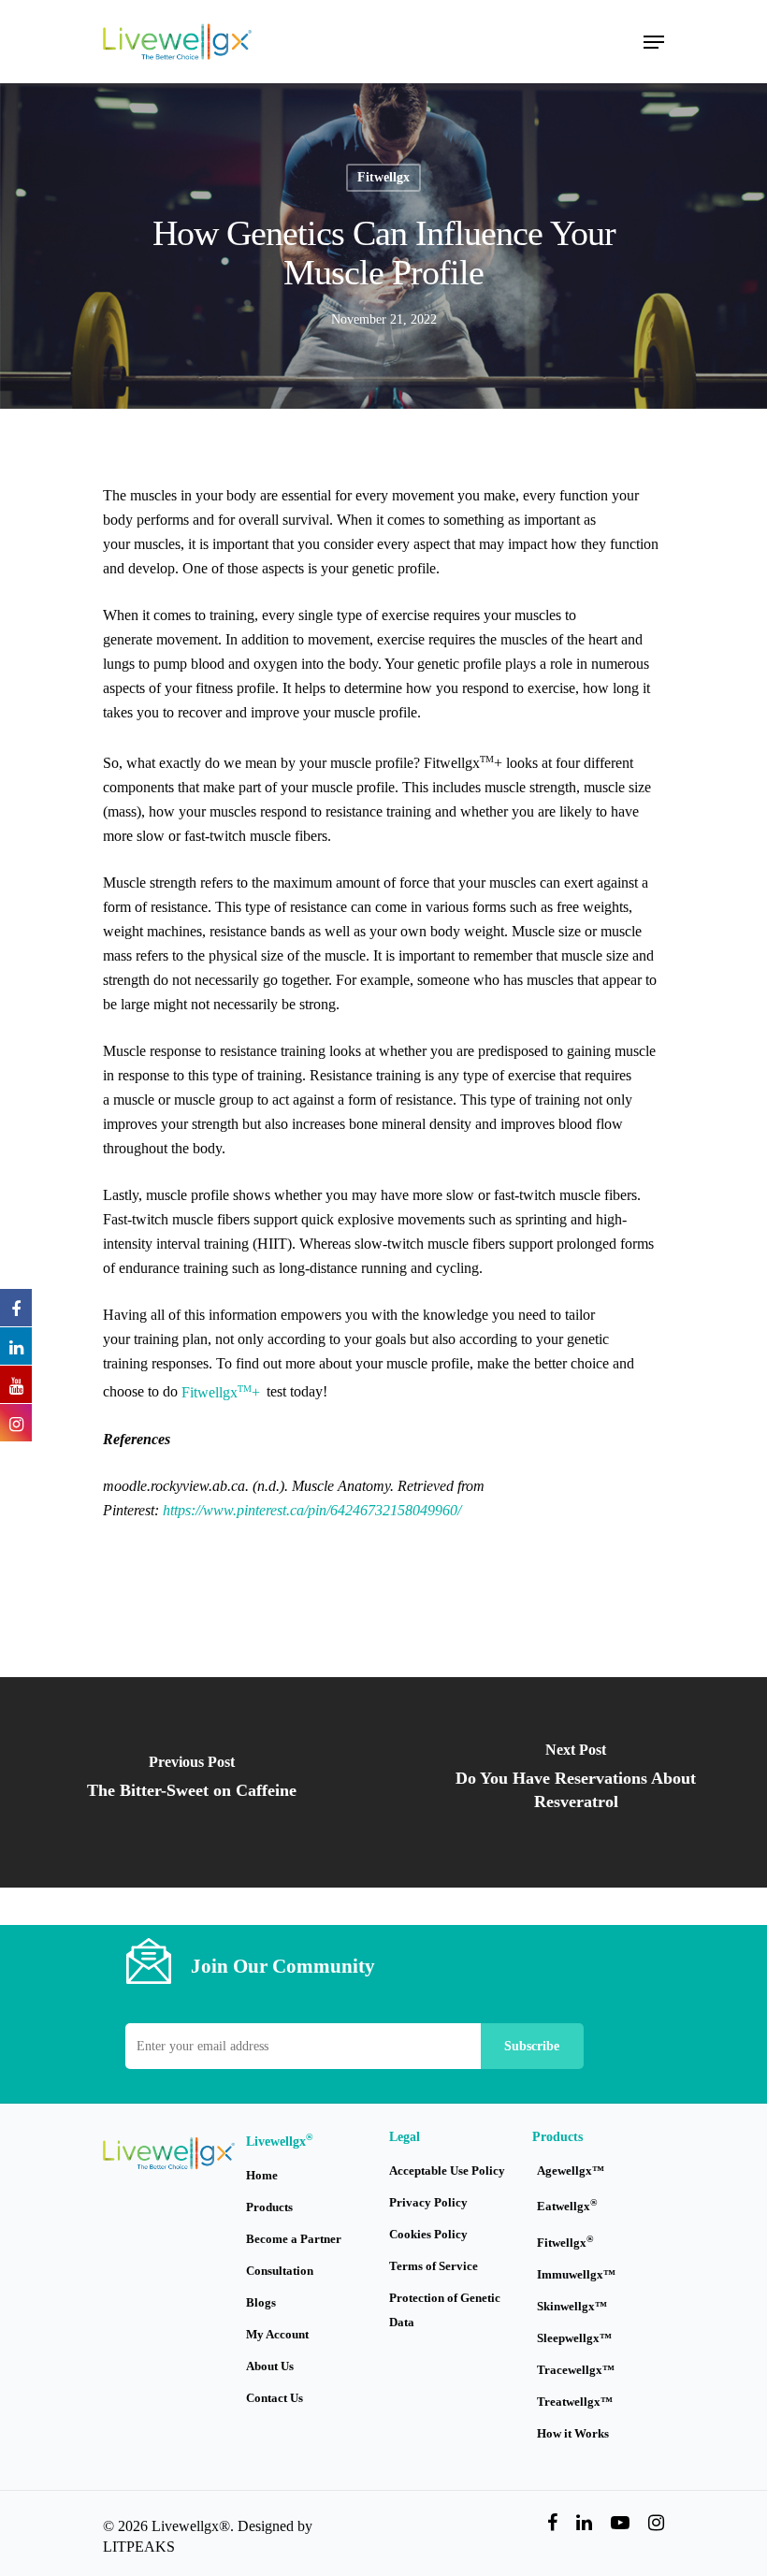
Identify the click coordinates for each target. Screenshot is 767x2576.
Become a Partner (294, 2239)
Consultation (280, 2271)
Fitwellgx (383, 177)
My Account (277, 2334)
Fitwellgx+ (221, 1392)
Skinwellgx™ (572, 2306)
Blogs (261, 2302)
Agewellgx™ (571, 2171)
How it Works (573, 2433)
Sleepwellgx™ (574, 2338)
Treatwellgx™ (575, 2402)
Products (269, 2207)
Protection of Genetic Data (445, 2310)
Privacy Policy (428, 2202)
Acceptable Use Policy (447, 2171)
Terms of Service (434, 2266)
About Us (270, 2366)
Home (262, 2175)
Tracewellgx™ (576, 2370)
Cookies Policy (428, 2234)
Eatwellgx (567, 2205)
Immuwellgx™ (576, 2274)
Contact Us (275, 2398)
